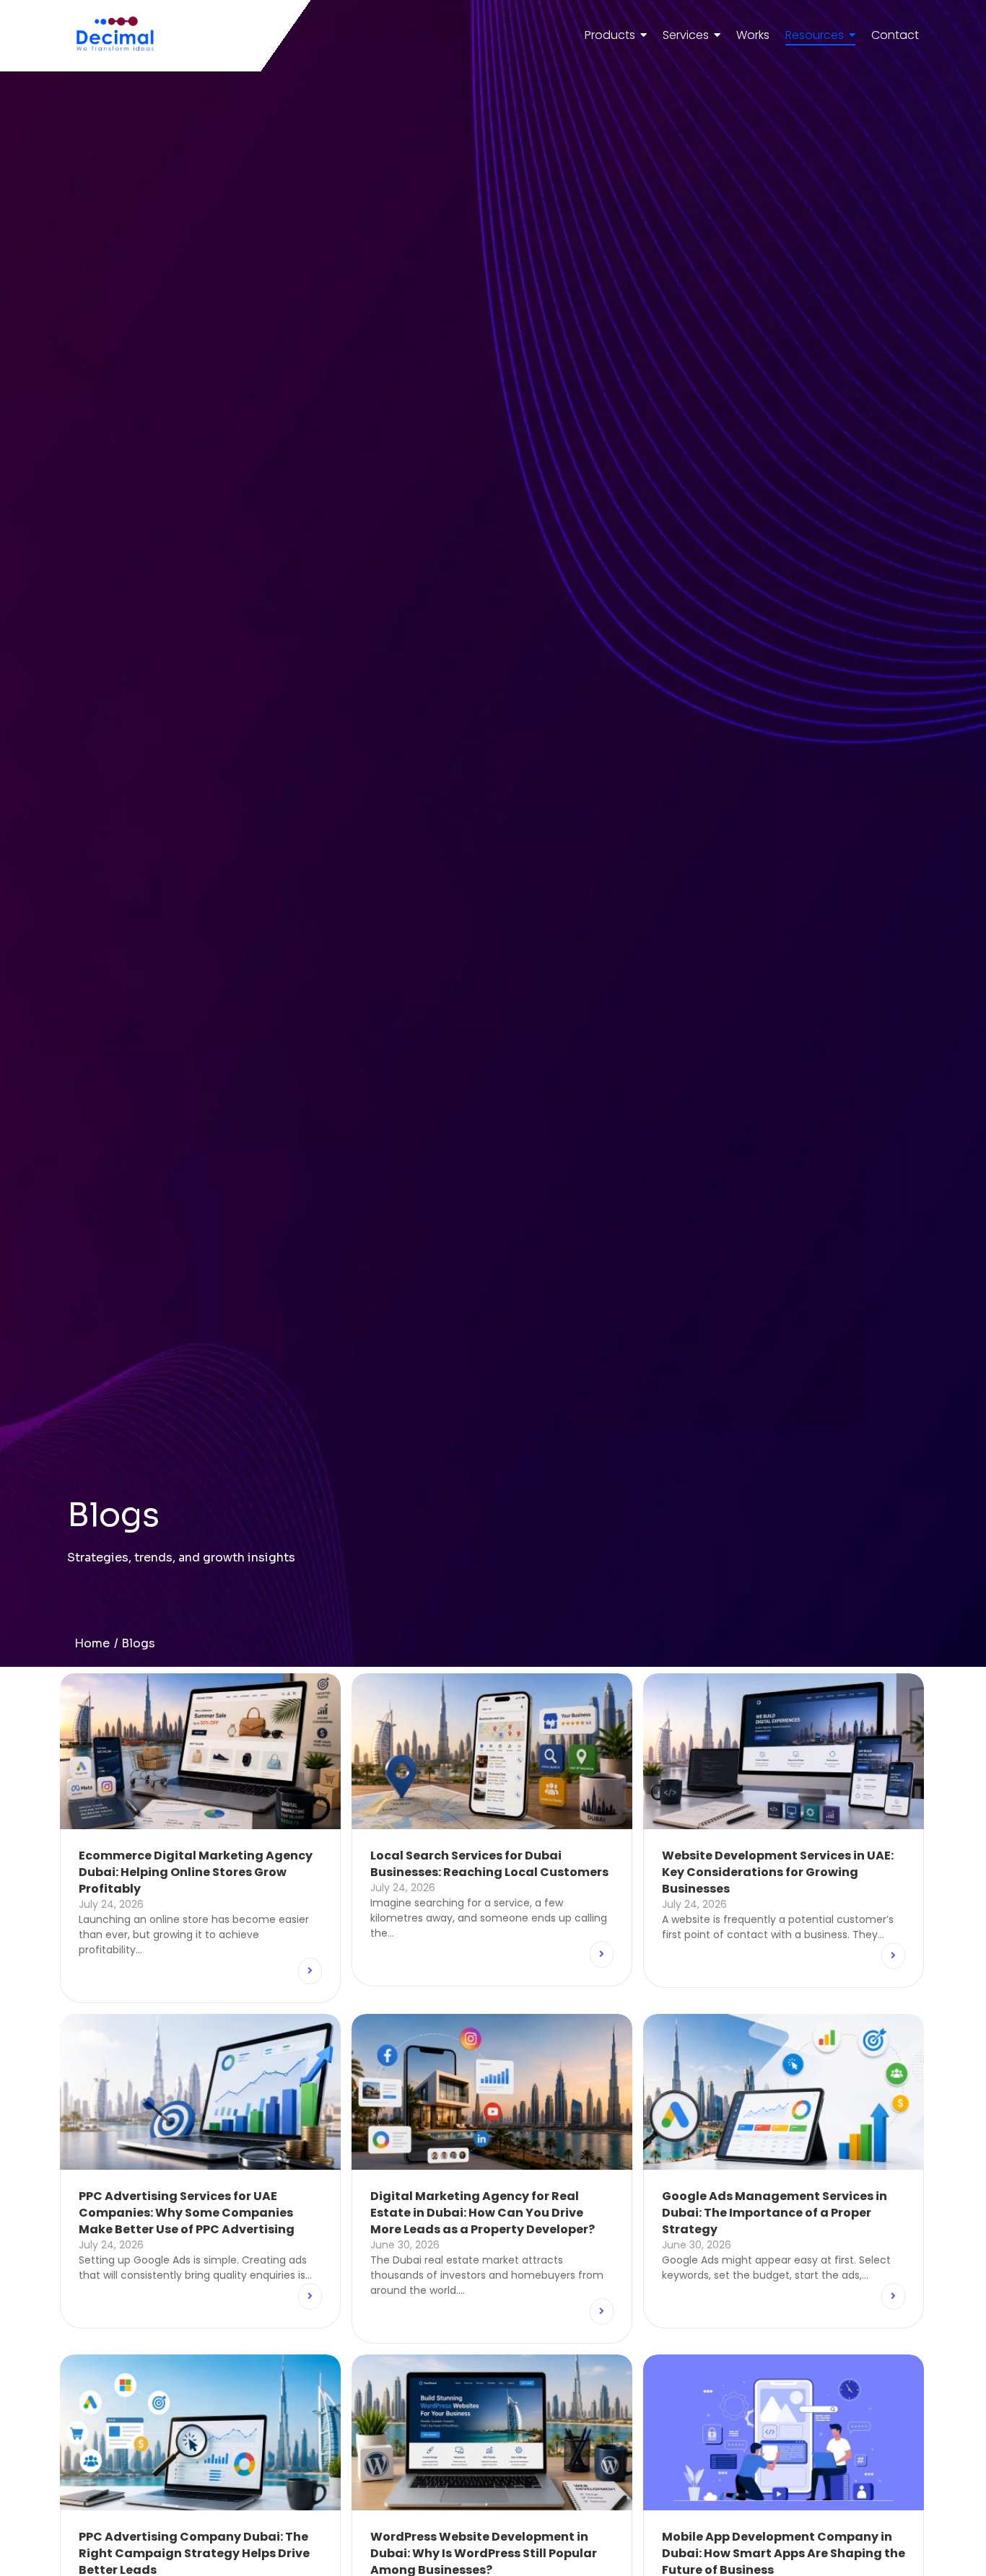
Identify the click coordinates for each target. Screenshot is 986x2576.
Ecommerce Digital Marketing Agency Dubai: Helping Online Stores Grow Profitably (196, 1872)
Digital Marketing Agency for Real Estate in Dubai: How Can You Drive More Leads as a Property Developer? (483, 2213)
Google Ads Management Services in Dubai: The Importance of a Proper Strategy (775, 2213)
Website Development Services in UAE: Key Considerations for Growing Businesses (778, 1872)
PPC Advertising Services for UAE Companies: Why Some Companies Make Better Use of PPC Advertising (187, 2213)
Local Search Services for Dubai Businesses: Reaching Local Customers (489, 1864)
